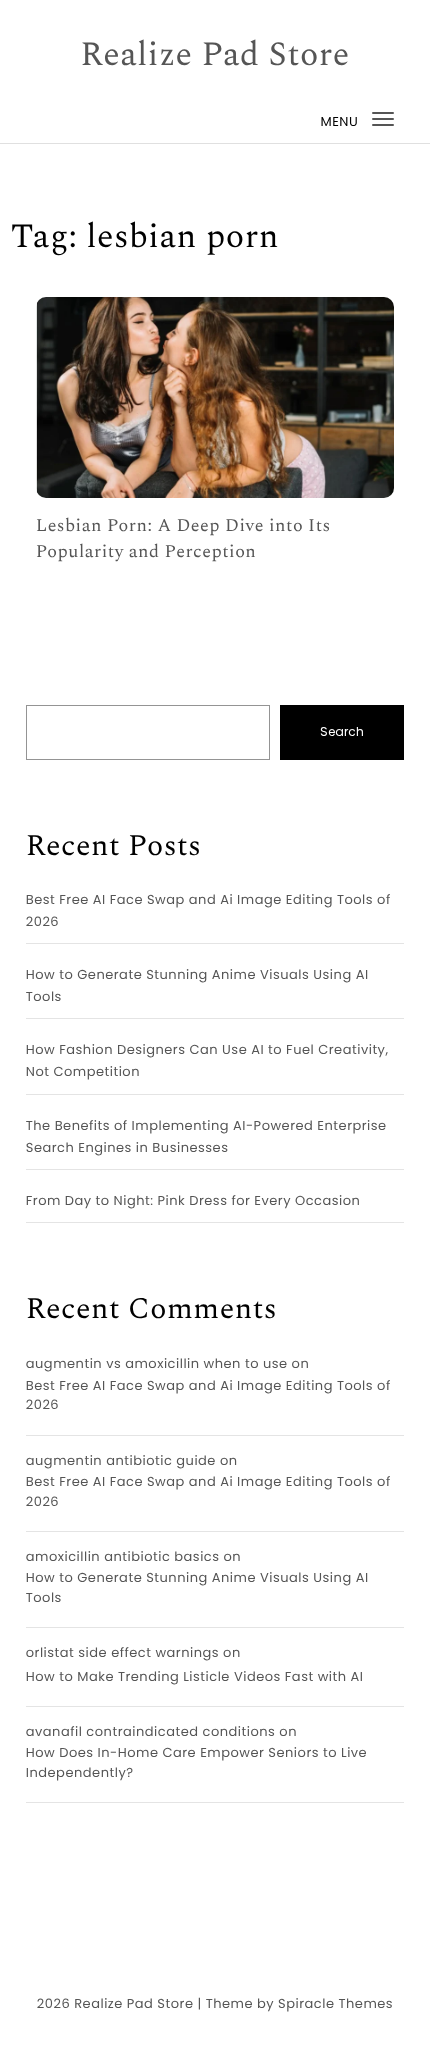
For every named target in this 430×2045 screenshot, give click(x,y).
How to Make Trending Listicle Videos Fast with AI (195, 1676)
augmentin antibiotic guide (121, 1460)
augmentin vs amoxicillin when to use (157, 1363)
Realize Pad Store (215, 56)
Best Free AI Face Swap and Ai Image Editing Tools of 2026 (208, 910)
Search (342, 731)
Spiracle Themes (335, 2003)
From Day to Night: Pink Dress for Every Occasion (193, 1200)
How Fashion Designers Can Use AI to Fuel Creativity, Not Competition (207, 1060)
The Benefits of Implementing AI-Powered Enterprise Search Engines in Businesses (206, 1136)
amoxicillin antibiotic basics (123, 1556)
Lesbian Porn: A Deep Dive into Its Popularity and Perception (183, 539)
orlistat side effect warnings (122, 1652)
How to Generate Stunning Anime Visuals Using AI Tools (197, 985)
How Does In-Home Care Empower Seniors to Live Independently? (196, 1762)
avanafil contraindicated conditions (151, 1731)
